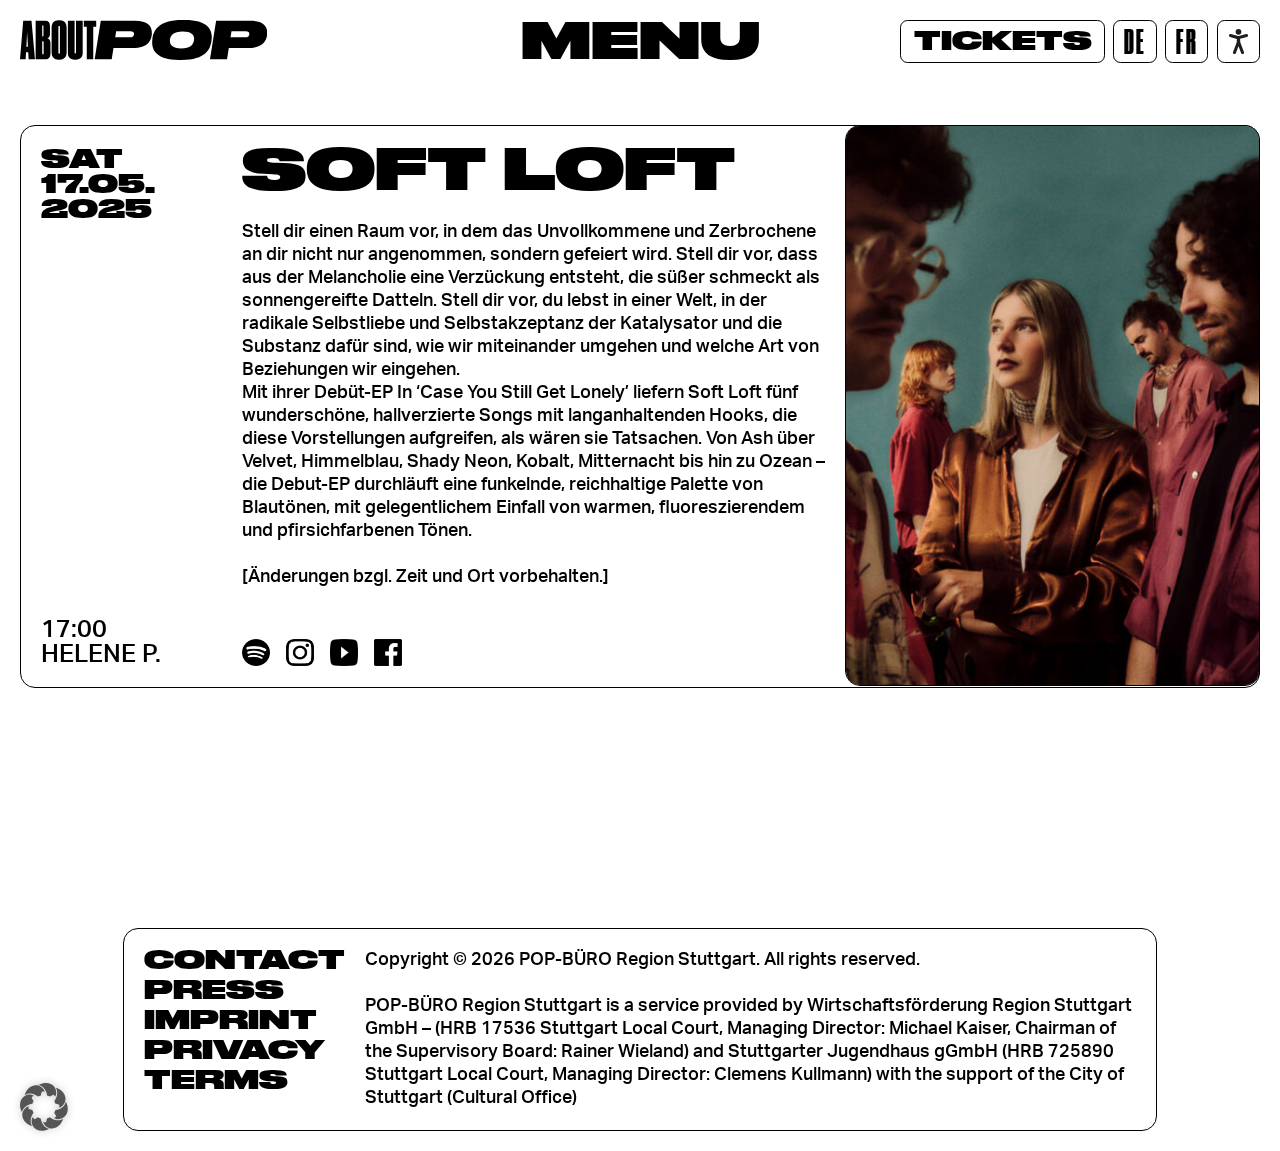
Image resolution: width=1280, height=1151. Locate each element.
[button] (44, 1107)
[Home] (143, 40)
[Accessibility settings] (1238, 41)
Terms (216, 1079)
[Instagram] (300, 653)
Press (214, 989)
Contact (244, 959)
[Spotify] (256, 653)
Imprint (230, 1019)
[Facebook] (388, 653)
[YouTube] (344, 653)
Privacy (234, 1049)
